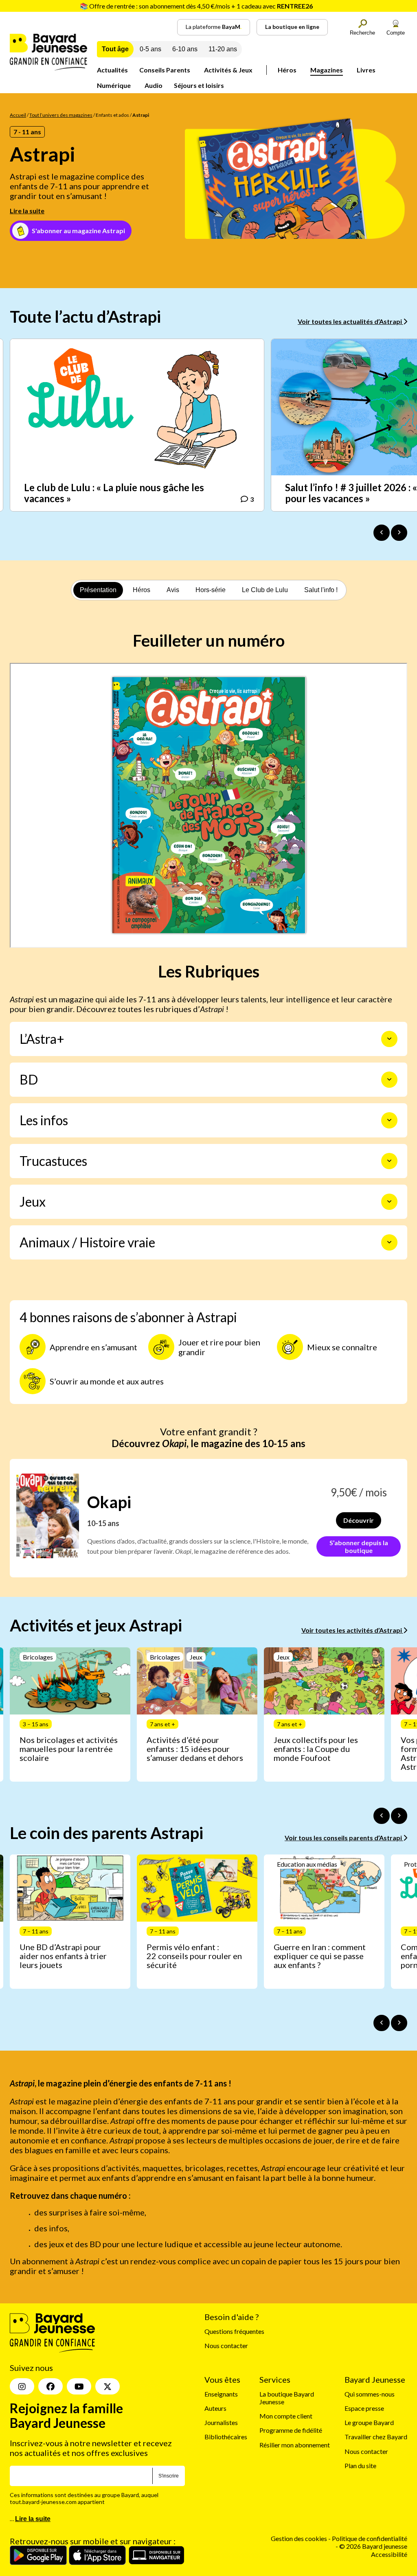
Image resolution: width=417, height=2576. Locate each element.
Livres (366, 70)
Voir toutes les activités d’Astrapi (352, 1630)
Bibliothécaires (226, 2437)
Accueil (18, 115)
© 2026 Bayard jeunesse (373, 2546)
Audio (154, 85)
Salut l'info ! (321, 590)
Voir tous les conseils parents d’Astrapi (344, 1838)
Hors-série (211, 590)
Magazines (327, 70)
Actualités (112, 70)
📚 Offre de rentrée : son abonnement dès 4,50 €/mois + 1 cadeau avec (196, 6)
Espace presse (364, 2408)
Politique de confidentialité (370, 2539)
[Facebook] (50, 2387)
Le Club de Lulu (265, 590)
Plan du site (360, 2466)
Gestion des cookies (299, 2539)
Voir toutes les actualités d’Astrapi (350, 321)
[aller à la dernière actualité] (382, 533)
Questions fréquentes (234, 2332)
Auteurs (215, 2408)
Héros (287, 70)
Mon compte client (286, 2416)
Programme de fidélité (291, 2431)
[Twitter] (108, 2387)
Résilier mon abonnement (295, 2445)
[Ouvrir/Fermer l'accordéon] (389, 1039)
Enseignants (221, 2394)
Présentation (98, 590)
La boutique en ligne (292, 27)
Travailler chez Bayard (376, 2437)
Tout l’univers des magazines (61, 115)
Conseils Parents (165, 70)
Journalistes (221, 2423)
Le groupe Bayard (369, 2423)
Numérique (114, 85)
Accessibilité (389, 2554)
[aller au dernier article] (382, 1816)
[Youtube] (79, 2387)
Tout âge (115, 49)
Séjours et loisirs (199, 85)
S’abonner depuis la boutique (359, 1546)
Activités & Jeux (228, 70)
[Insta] (22, 2387)
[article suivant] (399, 1816)
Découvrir (359, 1520)
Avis (173, 590)
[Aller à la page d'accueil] (48, 68)
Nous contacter (226, 2346)
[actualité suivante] (399, 533)
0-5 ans (150, 49)
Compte (396, 33)
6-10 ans (185, 49)
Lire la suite (27, 211)
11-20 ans (223, 49)
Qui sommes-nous (370, 2394)
